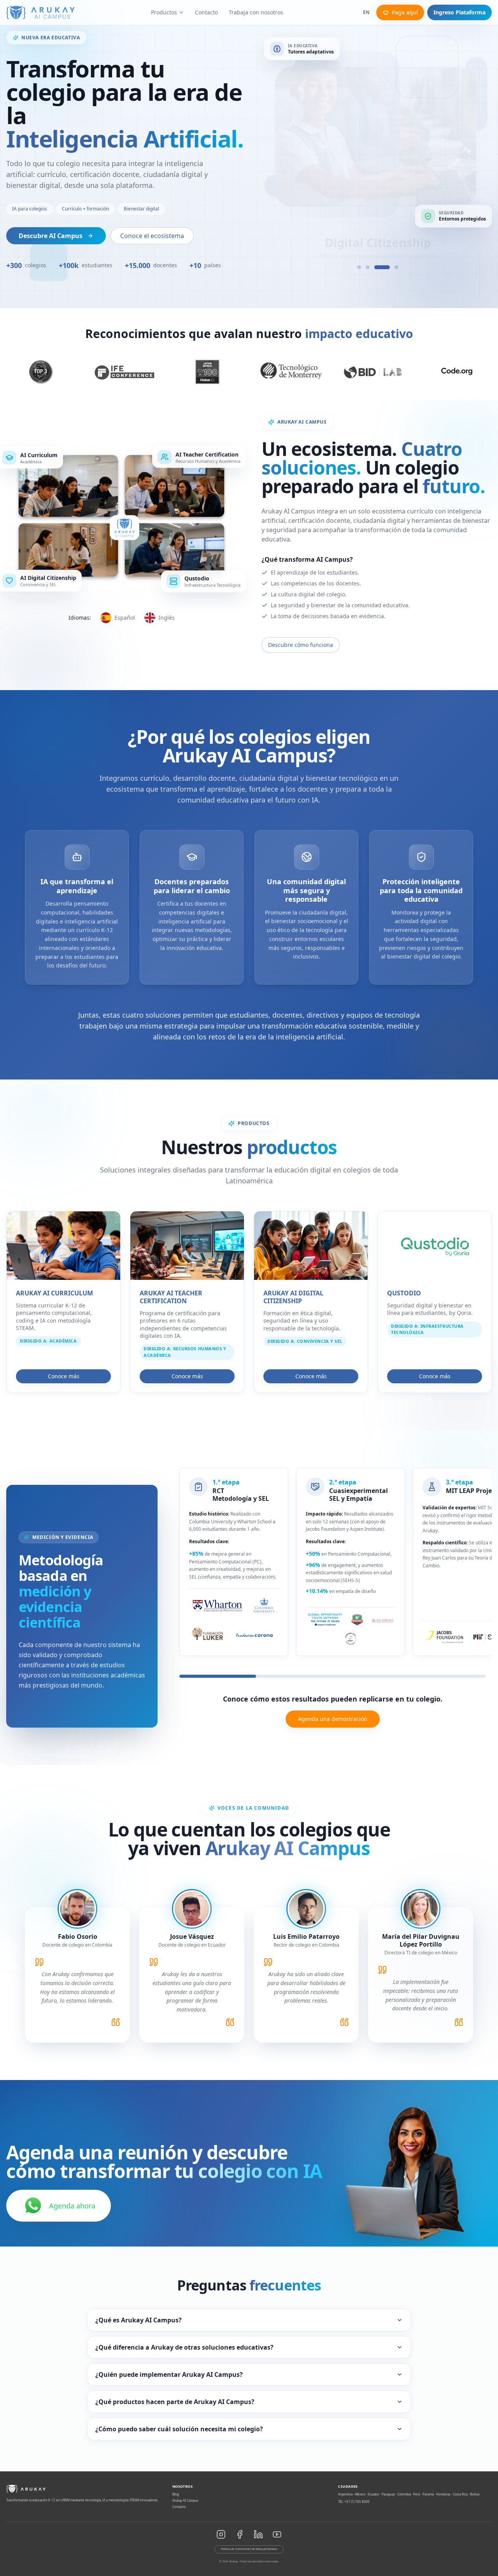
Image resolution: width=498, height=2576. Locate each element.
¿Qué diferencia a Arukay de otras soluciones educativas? (184, 2347)
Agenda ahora (72, 2206)
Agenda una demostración (333, 1719)
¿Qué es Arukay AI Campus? (139, 2320)
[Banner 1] (359, 267)
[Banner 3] (376, 267)
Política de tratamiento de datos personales (249, 2549)
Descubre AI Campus (51, 236)
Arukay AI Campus (185, 2500)
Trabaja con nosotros (256, 12)
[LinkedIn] (258, 2534)
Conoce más (64, 1376)
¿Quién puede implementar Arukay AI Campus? (169, 2374)
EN (366, 12)
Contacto (206, 12)
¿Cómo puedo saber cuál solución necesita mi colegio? (179, 2429)
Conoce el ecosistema (152, 236)
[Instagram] (221, 2534)
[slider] (332, 1676)
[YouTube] (277, 2534)
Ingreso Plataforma (459, 12)
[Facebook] (240, 2534)
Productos (164, 12)
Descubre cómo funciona (301, 645)
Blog (176, 2494)
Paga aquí (405, 12)
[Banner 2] (368, 267)
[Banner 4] (391, 267)
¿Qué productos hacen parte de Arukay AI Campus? (175, 2402)
